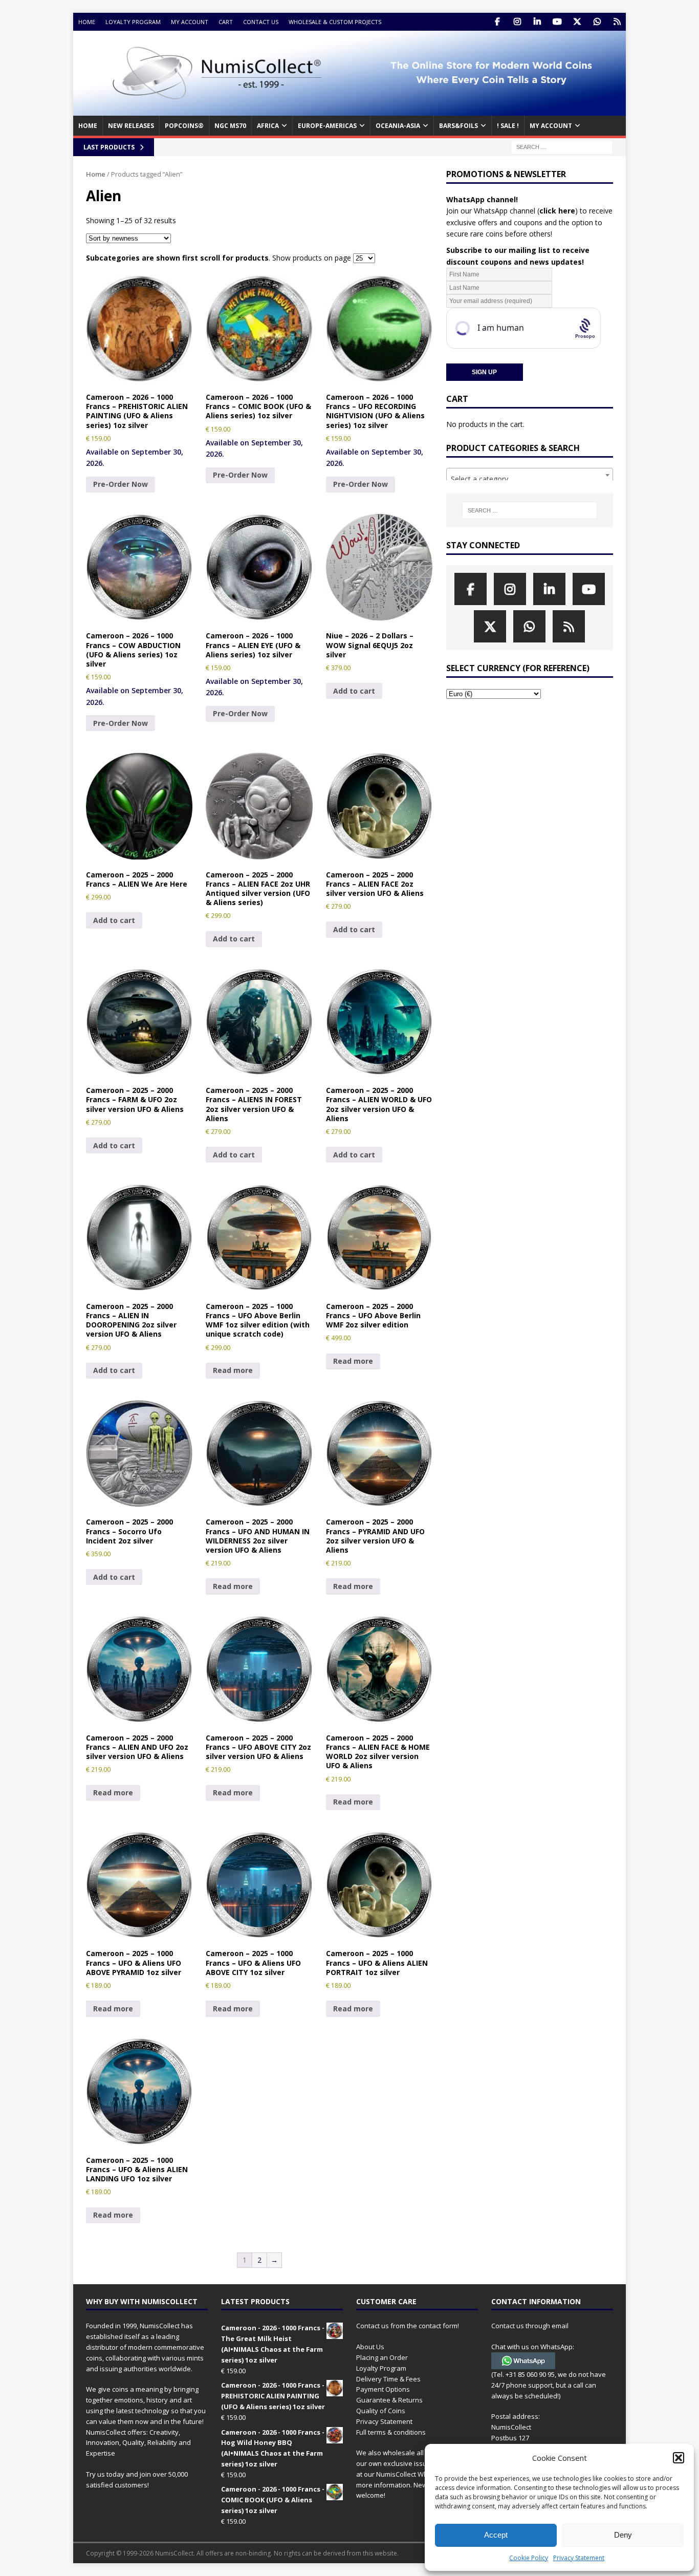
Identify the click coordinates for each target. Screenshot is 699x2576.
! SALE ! (508, 126)
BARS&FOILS (458, 126)
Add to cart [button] (354, 691)
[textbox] (530, 479)
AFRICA (268, 126)
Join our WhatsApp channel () (512, 211)
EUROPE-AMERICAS (327, 126)
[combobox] (530, 475)
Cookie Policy (529, 2558)
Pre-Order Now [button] (121, 484)
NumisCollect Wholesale (413, 2474)
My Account (190, 22)
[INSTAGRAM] (517, 22)
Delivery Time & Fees (388, 2379)
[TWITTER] (577, 22)
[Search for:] (562, 146)
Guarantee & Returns (389, 2400)
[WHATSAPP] (597, 22)
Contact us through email (530, 2326)
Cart (226, 22)
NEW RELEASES (131, 126)
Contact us (261, 22)
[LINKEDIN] (537, 22)
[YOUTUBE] (557, 22)
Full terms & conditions (391, 2432)
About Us (370, 2347)
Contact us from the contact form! (408, 2326)
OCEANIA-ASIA (398, 126)
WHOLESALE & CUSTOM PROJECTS (335, 22)
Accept (496, 2535)
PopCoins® (184, 126)
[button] (679, 2458)
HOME (88, 126)
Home (87, 22)
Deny (623, 2535)
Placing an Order (382, 2357)
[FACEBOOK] (497, 22)
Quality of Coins (381, 2411)
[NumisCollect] (349, 110)
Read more (233, 1370)
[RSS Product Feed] (617, 22)
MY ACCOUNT (551, 126)
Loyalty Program (133, 22)
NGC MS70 (230, 126)
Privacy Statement (579, 2558)
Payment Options (383, 2389)
